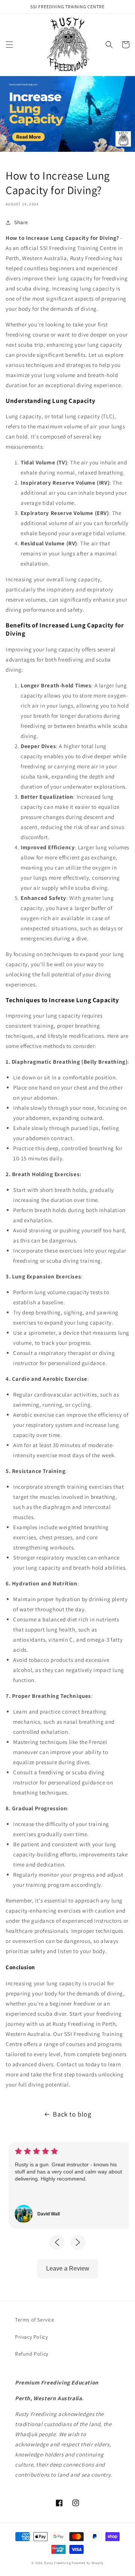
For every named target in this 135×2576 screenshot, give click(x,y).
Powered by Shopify (88, 2563)
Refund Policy (32, 2354)
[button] (9, 45)
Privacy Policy (31, 2337)
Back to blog (72, 2114)
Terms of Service (35, 2320)
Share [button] (21, 222)
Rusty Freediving (57, 2563)
